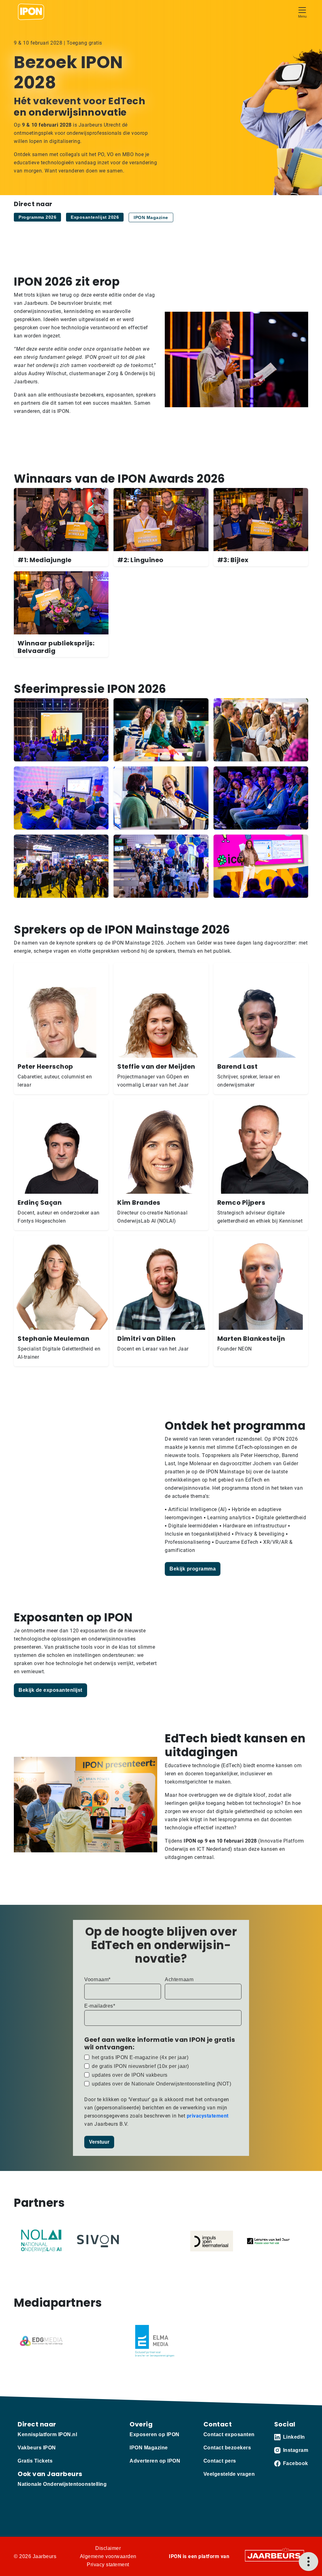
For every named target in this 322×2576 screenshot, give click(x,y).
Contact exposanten (229, 2434)
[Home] (31, 12)
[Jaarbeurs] (275, 2555)
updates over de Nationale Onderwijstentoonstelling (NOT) (161, 2084)
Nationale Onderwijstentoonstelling (62, 2484)
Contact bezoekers (227, 2448)
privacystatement (208, 2116)
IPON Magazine (151, 217)
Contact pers (220, 2461)
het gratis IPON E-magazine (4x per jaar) (140, 2057)
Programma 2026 (37, 217)
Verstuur (99, 2142)
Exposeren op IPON (155, 2434)
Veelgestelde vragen (229, 2474)
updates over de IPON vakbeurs (130, 2075)
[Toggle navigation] (302, 12)
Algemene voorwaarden (108, 2556)
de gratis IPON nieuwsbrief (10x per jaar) (140, 2066)
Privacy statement (108, 2565)
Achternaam (179, 1979)
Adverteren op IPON (155, 2461)
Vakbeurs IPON (37, 2448)
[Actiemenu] (308, 2562)
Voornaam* (97, 1979)
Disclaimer (108, 2548)
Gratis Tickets (35, 2461)
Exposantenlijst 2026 (95, 217)
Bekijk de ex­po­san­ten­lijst (50, 1690)
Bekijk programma (193, 1569)
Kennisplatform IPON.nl (47, 2434)
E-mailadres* (100, 2006)
